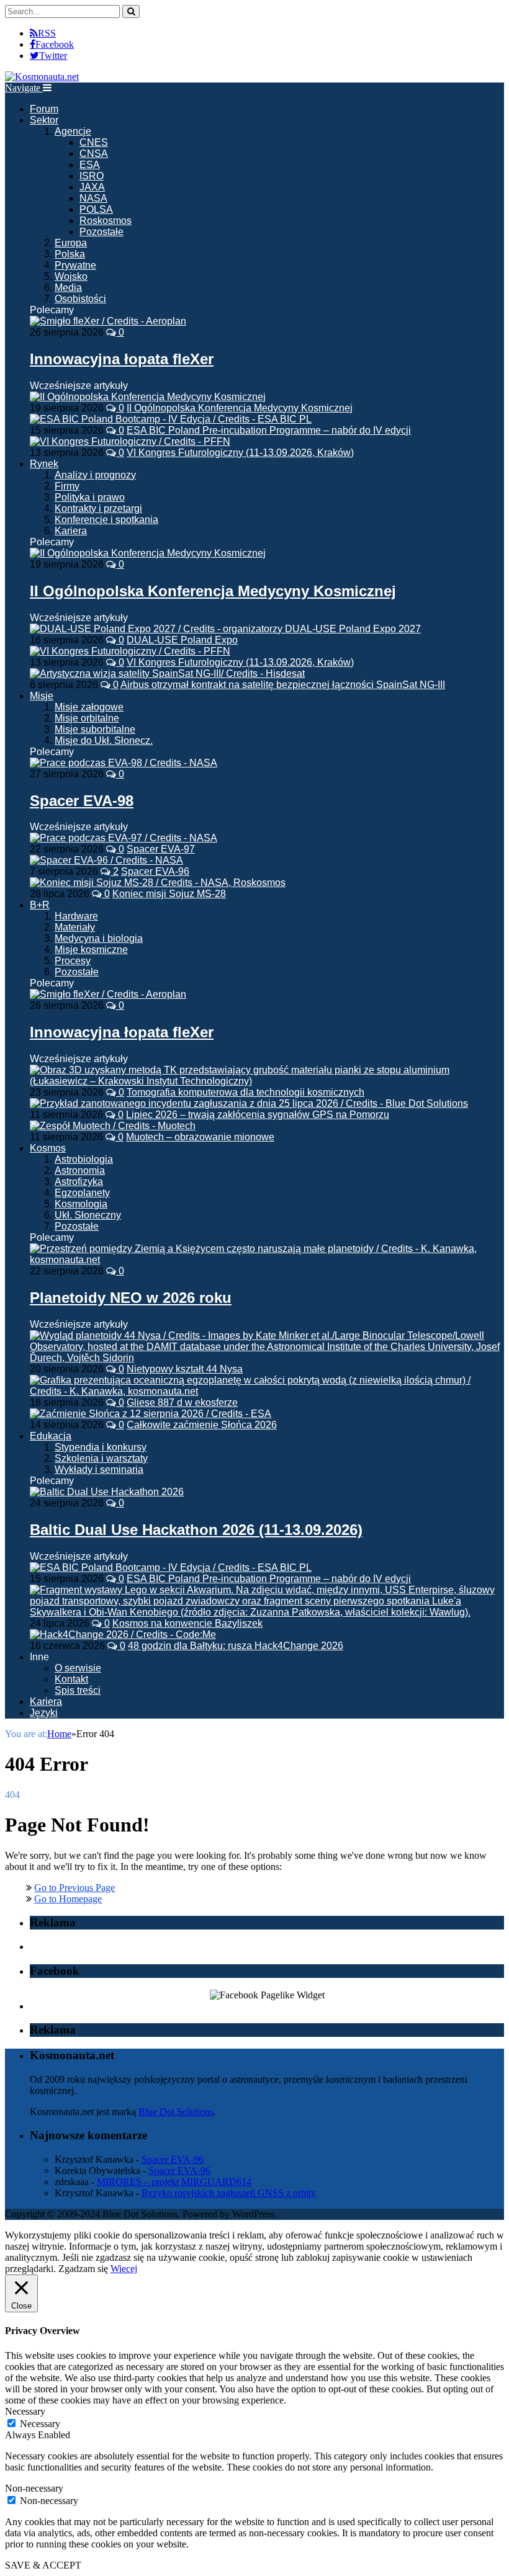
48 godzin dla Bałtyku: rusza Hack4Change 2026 (236, 1646)
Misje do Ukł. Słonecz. (104, 740)
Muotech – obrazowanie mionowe (200, 1137)
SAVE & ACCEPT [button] (43, 2565)
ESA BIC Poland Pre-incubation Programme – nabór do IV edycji (269, 430)
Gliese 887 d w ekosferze (182, 1402)
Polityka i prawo (90, 497)
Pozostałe (101, 232)
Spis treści (78, 1690)
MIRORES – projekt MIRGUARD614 (174, 2182)
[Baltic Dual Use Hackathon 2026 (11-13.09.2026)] (107, 1492)
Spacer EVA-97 (161, 849)
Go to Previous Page (74, 1888)
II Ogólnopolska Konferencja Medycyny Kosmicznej (240, 408)
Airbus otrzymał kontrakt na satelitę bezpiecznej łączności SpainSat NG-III (283, 685)
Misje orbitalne (87, 718)
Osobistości (80, 299)
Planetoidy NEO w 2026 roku (131, 1298)
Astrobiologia (84, 1159)
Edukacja (51, 1436)
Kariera (71, 531)
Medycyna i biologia (99, 938)
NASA (93, 198)
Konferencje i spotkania (106, 520)
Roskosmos (106, 221)
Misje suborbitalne (95, 729)
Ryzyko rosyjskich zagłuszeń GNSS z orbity (229, 2193)
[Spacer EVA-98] (124, 763)
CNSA (94, 154)
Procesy (73, 961)
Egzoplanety (82, 1193)
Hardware (76, 916)
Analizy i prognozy (95, 475)
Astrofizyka (79, 1182)
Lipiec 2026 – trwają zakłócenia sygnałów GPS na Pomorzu (258, 1115)
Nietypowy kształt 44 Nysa (185, 1369)
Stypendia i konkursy (101, 1447)
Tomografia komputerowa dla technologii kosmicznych (245, 1092)
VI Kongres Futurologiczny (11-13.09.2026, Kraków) (240, 453)
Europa (71, 243)
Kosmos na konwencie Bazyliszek (187, 1623)
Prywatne (75, 265)
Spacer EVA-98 (82, 801)
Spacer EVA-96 (155, 871)
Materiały (75, 927)
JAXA (92, 187)
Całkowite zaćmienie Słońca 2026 (202, 1425)
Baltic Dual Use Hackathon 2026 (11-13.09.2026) (196, 1530)
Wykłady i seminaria (99, 1469)
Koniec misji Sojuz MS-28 (169, 894)
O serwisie (78, 1668)
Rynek (44, 464)
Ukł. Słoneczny (88, 1215)
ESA (90, 165)
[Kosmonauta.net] (42, 77)
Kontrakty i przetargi (98, 508)
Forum (44, 109)
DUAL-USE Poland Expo (182, 640)
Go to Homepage (68, 1899)
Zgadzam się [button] (83, 2269)
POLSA (96, 209)
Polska (70, 254)
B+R (40, 905)
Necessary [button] (25, 2411)
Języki (44, 1713)
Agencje (73, 131)
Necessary (40, 2424)
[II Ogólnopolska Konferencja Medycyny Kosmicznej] (148, 553)
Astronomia (80, 1170)
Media (68, 288)
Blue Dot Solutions (176, 2112)
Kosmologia (81, 1204)
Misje (42, 696)
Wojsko (71, 276)
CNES (94, 142)
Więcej (124, 2269)
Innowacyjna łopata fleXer (122, 359)
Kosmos (48, 1148)
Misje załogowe (89, 707)
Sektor (44, 120)
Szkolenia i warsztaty (101, 1458)
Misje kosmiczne (91, 950)
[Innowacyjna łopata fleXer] (108, 321)
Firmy (67, 486)
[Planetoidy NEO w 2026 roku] (267, 1260)
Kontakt (71, 1679)
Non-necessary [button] (34, 2488)
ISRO (92, 176)
